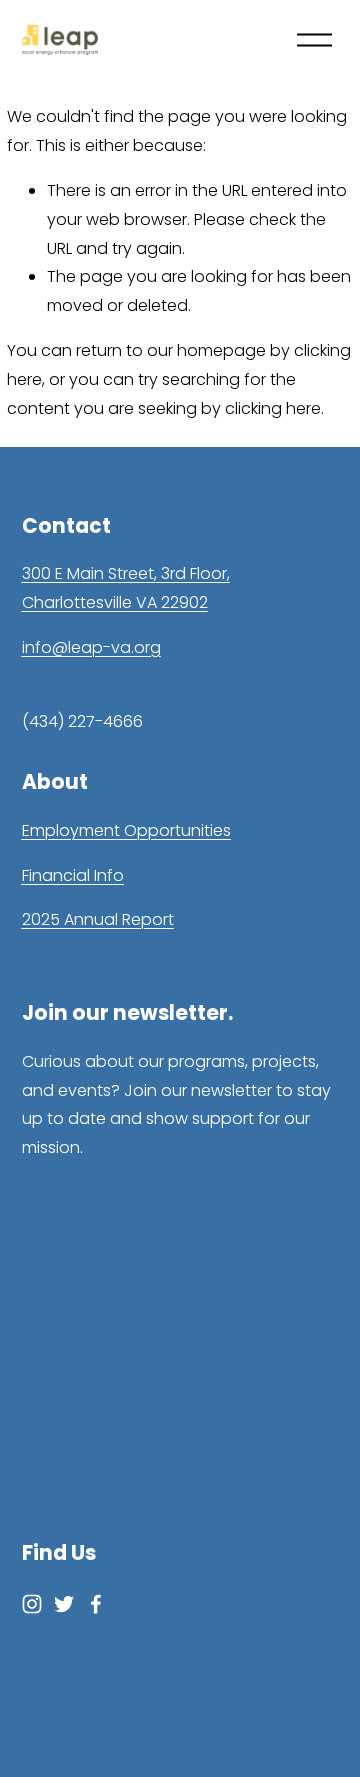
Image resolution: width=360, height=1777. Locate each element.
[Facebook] (96, 1604)
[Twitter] (64, 1604)
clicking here (273, 408)
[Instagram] (32, 1604)
